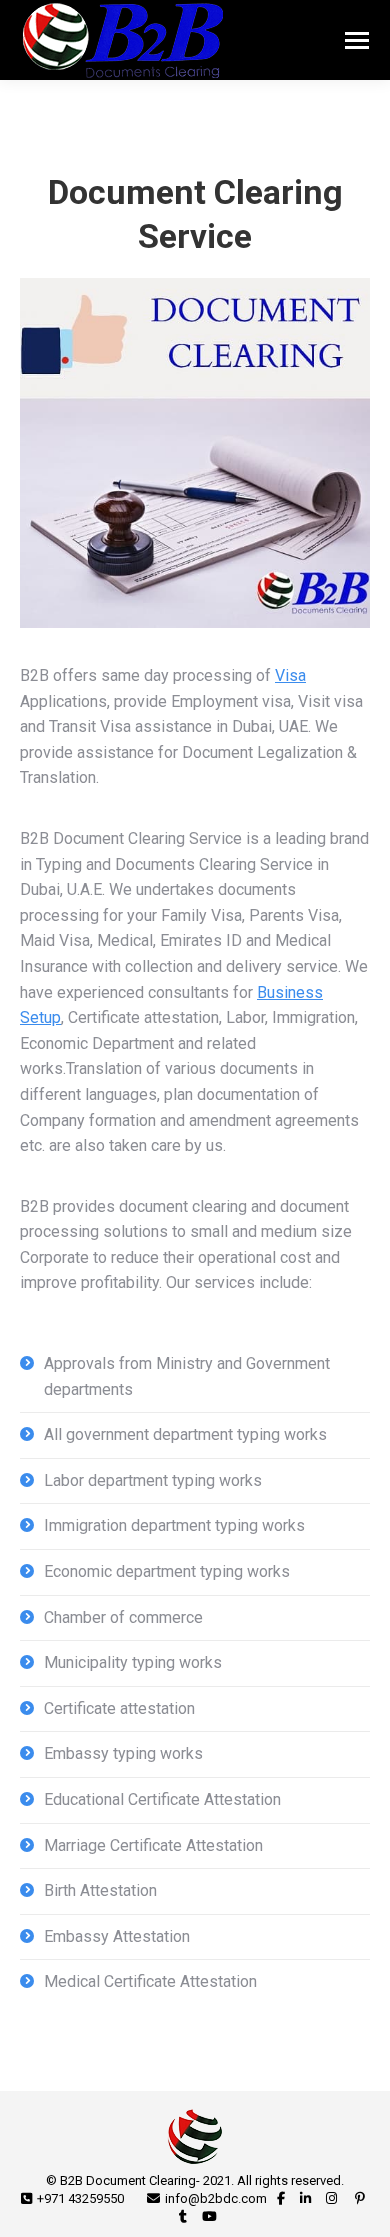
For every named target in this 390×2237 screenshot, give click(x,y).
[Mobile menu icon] (357, 40)
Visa (290, 675)
